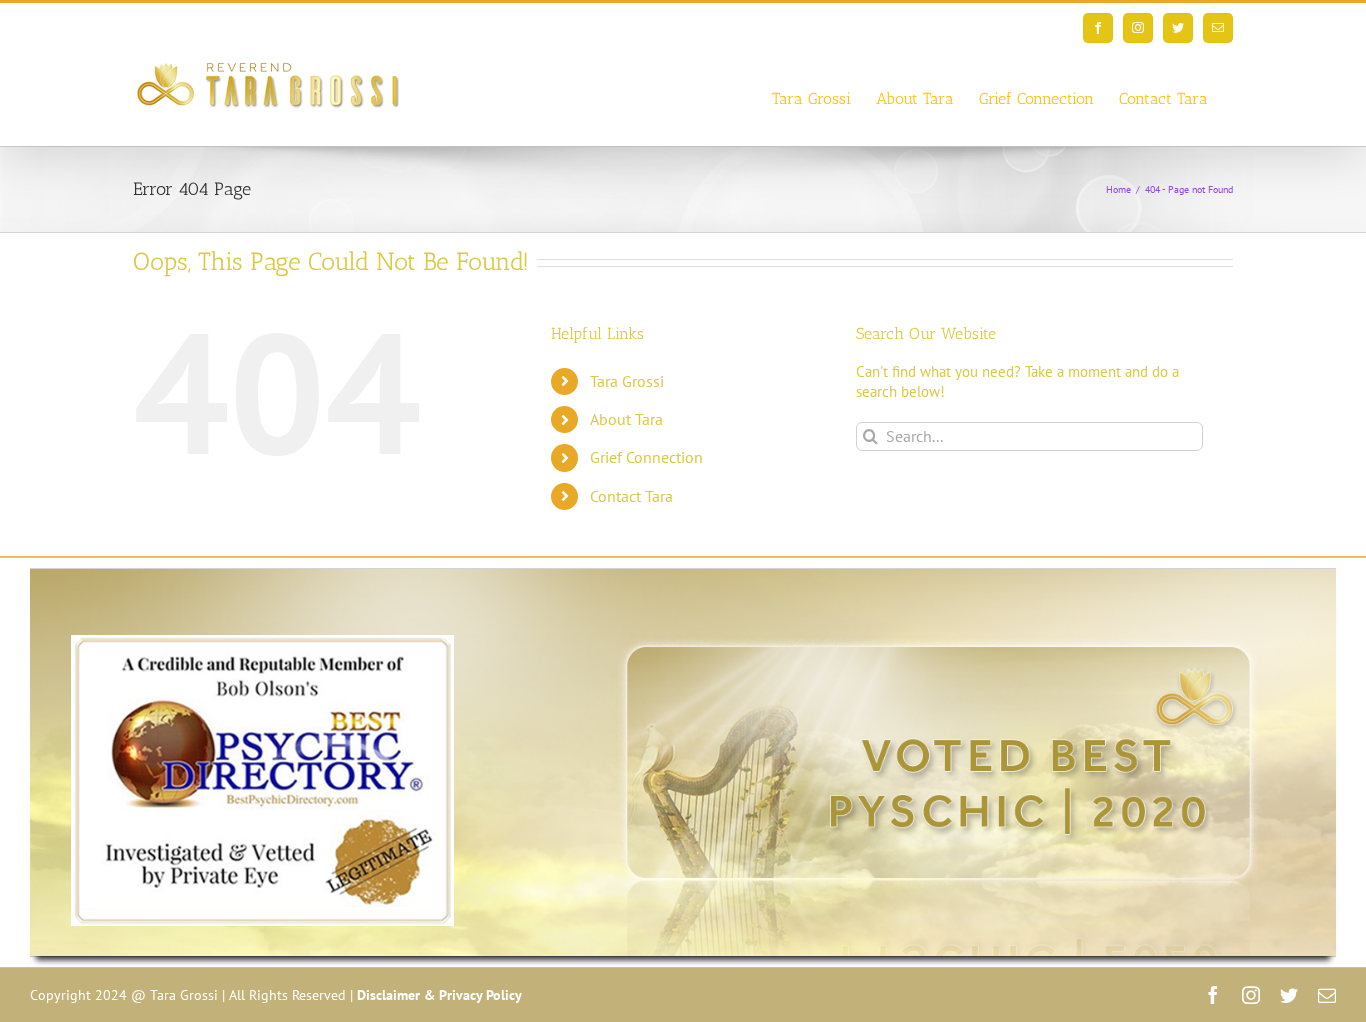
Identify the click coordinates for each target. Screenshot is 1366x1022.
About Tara (626, 419)
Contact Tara (631, 496)
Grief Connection (646, 457)
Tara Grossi (627, 381)
